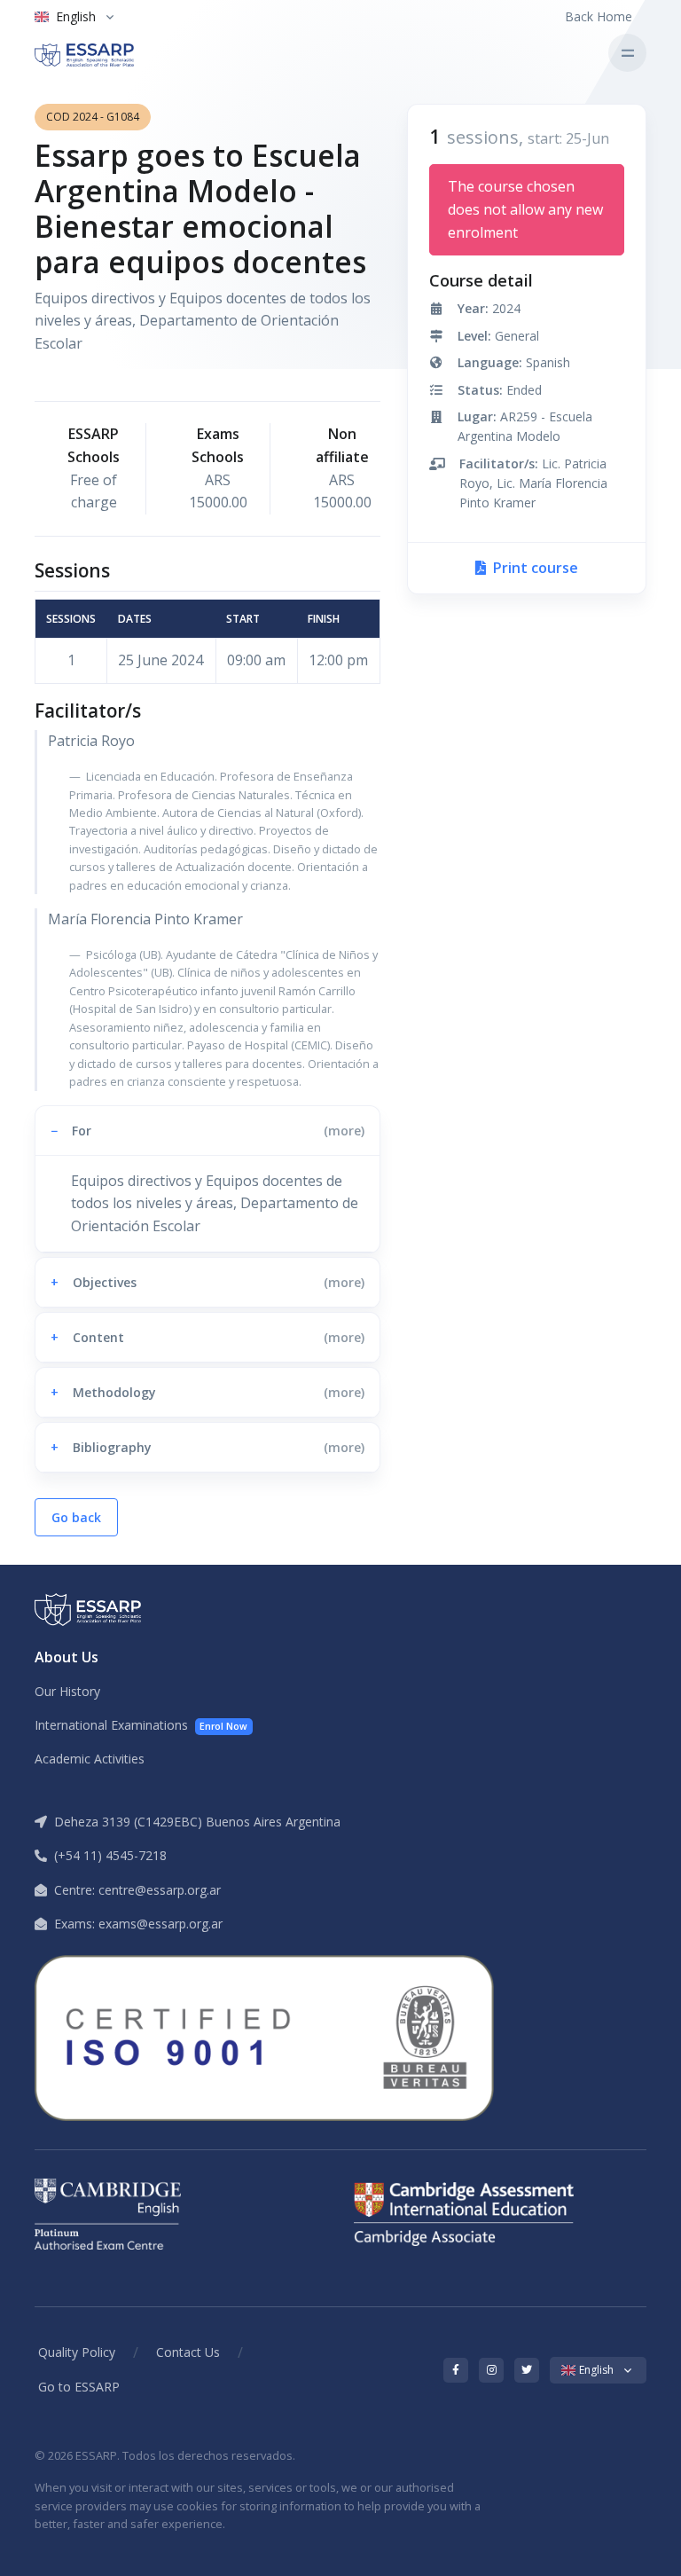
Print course (534, 568)
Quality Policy (77, 2352)
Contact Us (188, 2352)
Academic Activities (90, 1759)
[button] (207, 1131)
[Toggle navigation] (627, 53)
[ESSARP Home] (109, 53)
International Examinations (141, 1725)
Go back (76, 1517)
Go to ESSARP (79, 2387)
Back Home (599, 16)
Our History (67, 1691)
